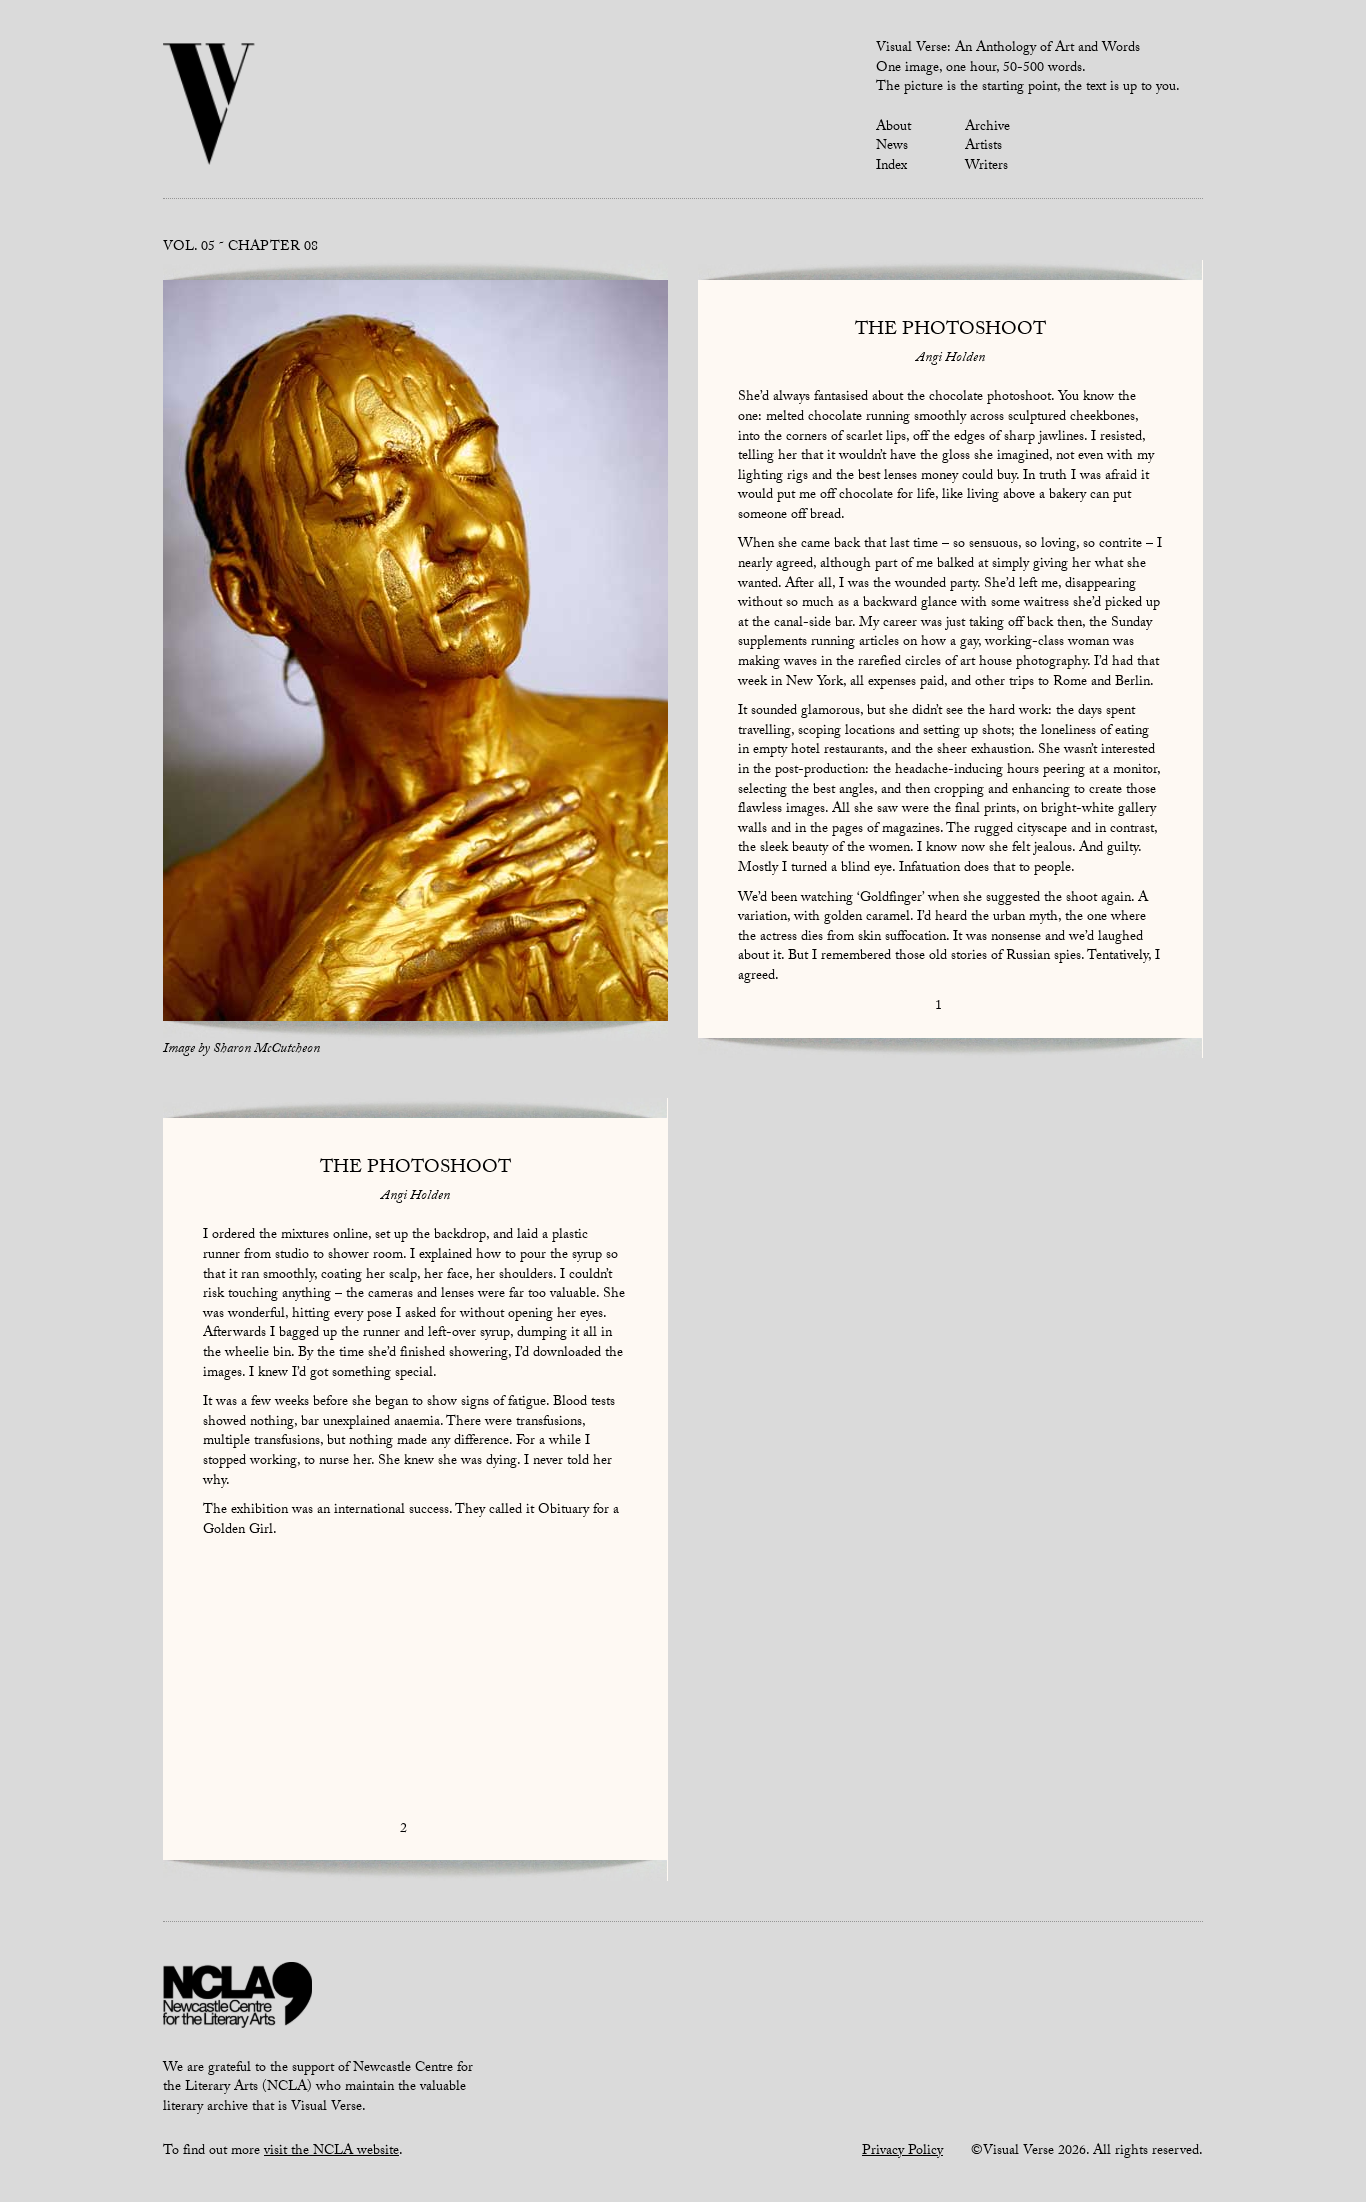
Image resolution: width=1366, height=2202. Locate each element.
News (892, 147)
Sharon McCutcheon (266, 1050)
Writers (986, 167)
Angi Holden (950, 359)
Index (891, 167)
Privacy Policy (902, 2152)
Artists (983, 147)
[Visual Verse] (209, 106)
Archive (987, 128)
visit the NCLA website (331, 2152)
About (893, 128)
